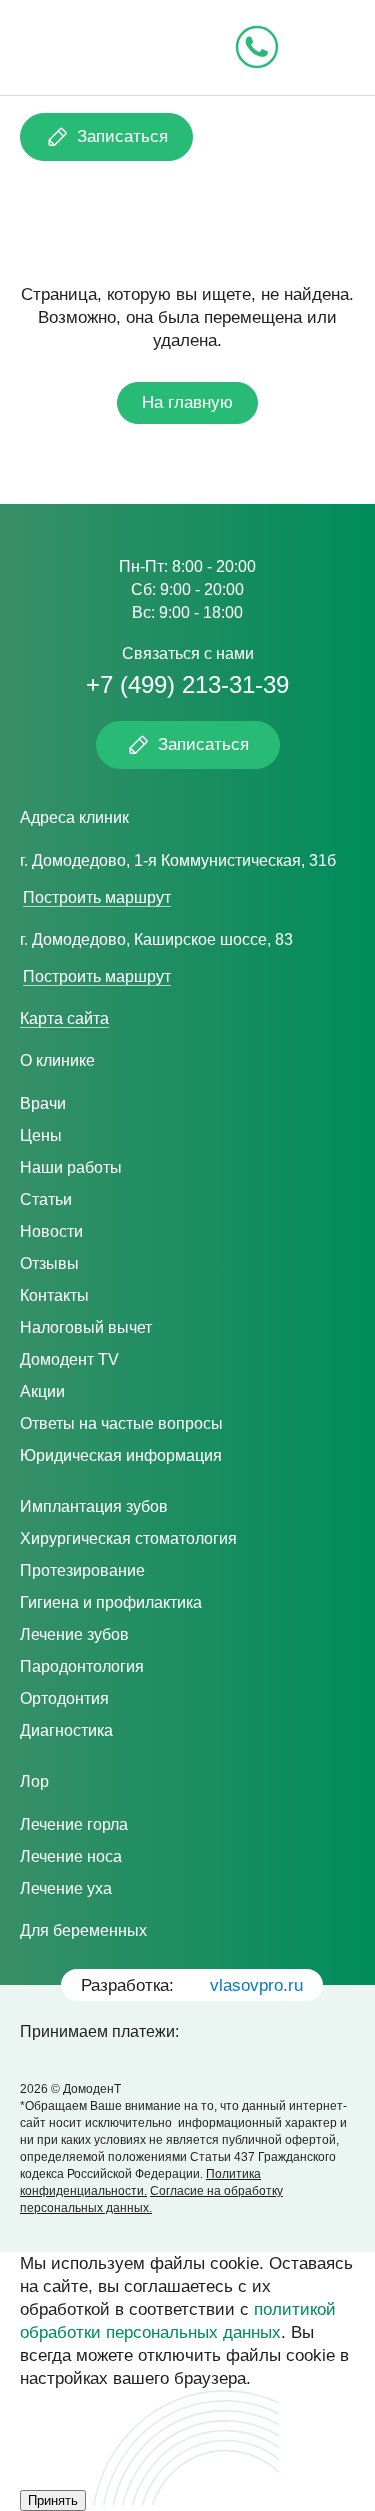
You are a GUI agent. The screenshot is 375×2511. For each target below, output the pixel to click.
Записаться (122, 136)
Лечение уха (66, 1888)
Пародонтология (82, 1666)
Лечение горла (74, 1824)
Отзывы (49, 1263)
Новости (51, 1231)
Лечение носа (71, 1856)
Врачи (43, 1103)
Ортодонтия (64, 1698)
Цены (41, 1135)
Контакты (54, 1295)
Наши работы (71, 1167)
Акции (42, 1391)
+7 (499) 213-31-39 (187, 684)
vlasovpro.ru (256, 1985)
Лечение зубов (74, 1634)
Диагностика (66, 1730)
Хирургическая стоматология (128, 1538)
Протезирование (82, 1570)
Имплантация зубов (94, 1506)
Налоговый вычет (86, 1327)
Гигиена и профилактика (111, 1602)
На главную (187, 402)
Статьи (46, 1199)
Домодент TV (69, 1359)
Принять (53, 2500)
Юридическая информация (121, 1455)
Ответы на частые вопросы (121, 1423)
